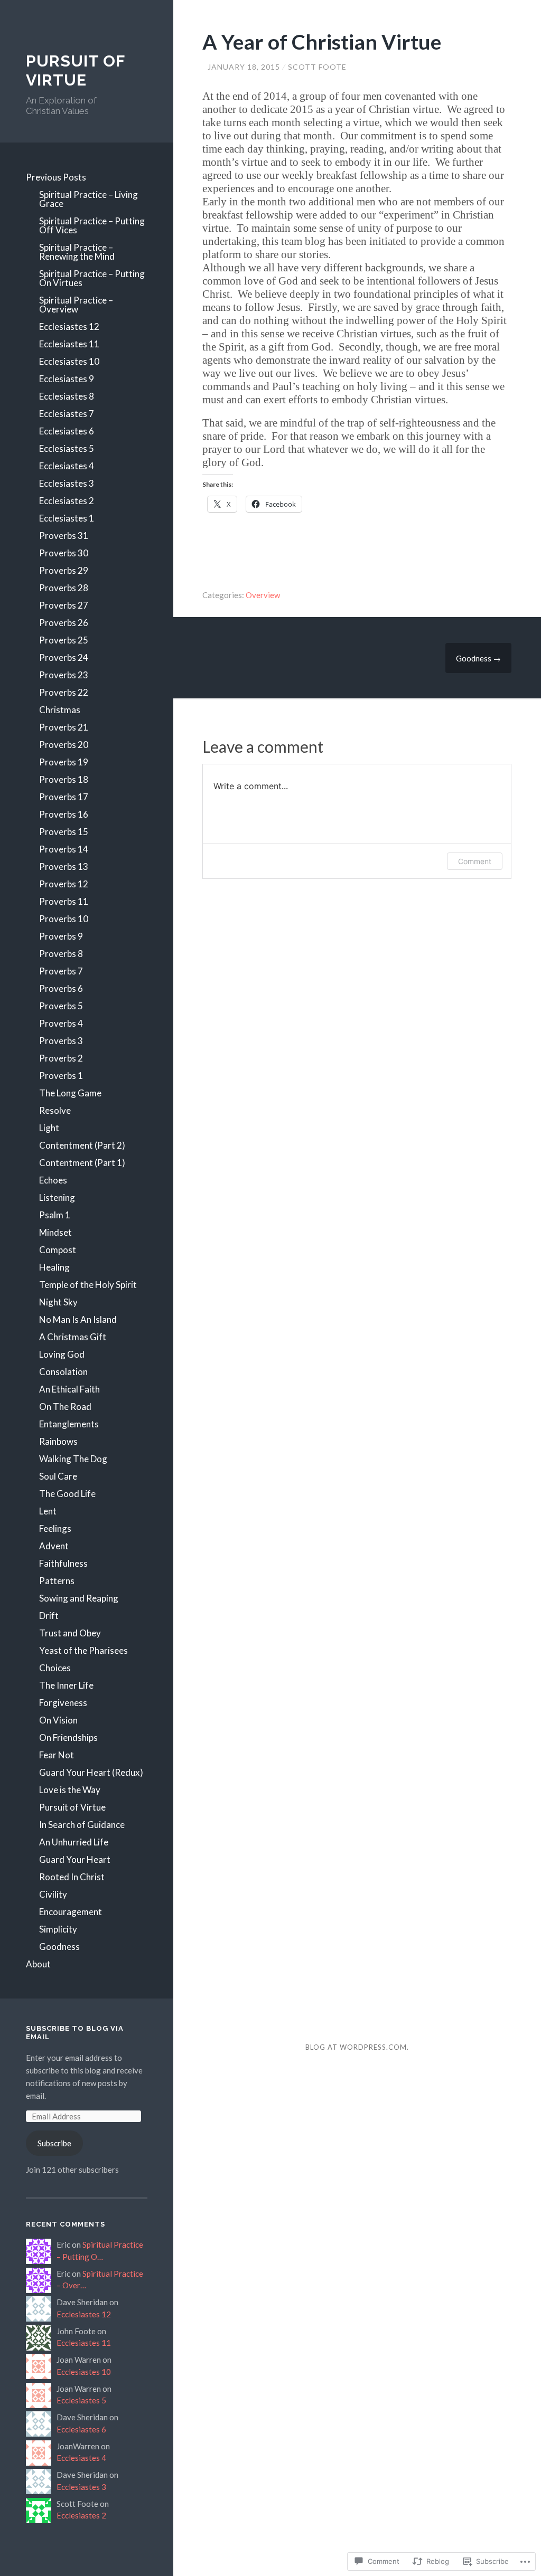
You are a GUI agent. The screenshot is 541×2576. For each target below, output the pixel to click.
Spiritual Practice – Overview (76, 305)
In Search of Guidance (82, 1825)
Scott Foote (317, 67)
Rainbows (58, 1441)
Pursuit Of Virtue (75, 70)
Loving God (62, 1354)
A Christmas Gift (73, 1337)
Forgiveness (63, 1703)
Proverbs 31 (64, 536)
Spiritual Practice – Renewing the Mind (77, 252)
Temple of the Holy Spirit (88, 1285)
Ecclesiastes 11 (69, 344)
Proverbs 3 (61, 1041)
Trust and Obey (70, 1633)
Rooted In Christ (72, 1877)
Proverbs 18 (64, 779)
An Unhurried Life (74, 1842)
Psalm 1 (55, 1215)
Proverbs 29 (64, 570)
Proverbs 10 (64, 919)
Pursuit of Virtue (72, 1807)
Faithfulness (63, 1563)
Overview (263, 595)
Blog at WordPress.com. (357, 2047)
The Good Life (67, 1494)
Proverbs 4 (61, 1023)
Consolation (63, 1372)
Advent (54, 1546)
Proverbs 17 (64, 797)
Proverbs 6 (61, 988)
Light (49, 1128)
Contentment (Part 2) (82, 1145)
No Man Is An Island (78, 1319)
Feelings (55, 1528)
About (38, 1964)
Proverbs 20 (64, 745)
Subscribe (54, 2143)
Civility (53, 1894)
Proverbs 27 (64, 605)
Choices (55, 1668)
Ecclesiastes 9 (67, 379)
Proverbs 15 (64, 832)
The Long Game (70, 1093)
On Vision (58, 1720)
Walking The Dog (73, 1459)
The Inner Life (66, 1685)
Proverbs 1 (61, 1076)
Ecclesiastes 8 (67, 396)
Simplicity (58, 1929)
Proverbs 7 (61, 971)
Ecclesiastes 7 (67, 414)
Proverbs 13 (64, 866)
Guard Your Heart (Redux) (91, 1772)
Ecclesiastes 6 (67, 431)
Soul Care (58, 1476)
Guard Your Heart (75, 1859)
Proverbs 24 (64, 657)
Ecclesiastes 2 (67, 501)
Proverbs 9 (61, 936)
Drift (49, 1616)
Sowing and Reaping (79, 1598)
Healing (54, 1267)
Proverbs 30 (64, 553)
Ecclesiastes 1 (67, 518)
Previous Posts (56, 177)
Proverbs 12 (64, 884)
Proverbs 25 (64, 640)
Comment (475, 861)
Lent (48, 1511)
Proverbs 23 (64, 675)
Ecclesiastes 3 (67, 483)
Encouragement (71, 1912)
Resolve (55, 1110)
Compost (58, 1250)
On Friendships (68, 1737)
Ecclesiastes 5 (67, 448)
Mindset (55, 1232)
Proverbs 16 (64, 814)
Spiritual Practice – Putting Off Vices (92, 225)
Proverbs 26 (64, 623)
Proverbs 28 (64, 588)
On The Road (65, 1407)
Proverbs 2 (61, 1058)
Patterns (57, 1581)
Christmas (60, 710)
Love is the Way (70, 1790)
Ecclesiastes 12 (69, 326)
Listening (57, 1197)
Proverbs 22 (64, 692)
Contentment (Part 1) (82, 1163)
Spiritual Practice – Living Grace (88, 199)
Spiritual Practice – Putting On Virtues (92, 278)
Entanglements (69, 1424)
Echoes (53, 1180)
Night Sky (58, 1302)
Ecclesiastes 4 (67, 466)
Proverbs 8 (61, 954)
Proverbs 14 (64, 849)
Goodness (59, 1947)
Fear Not (57, 1755)
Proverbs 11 (64, 901)
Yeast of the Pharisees (83, 1650)
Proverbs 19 (64, 762)
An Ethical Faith (69, 1389)
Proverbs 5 (61, 1006)
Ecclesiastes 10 (69, 361)
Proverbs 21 (64, 727)
